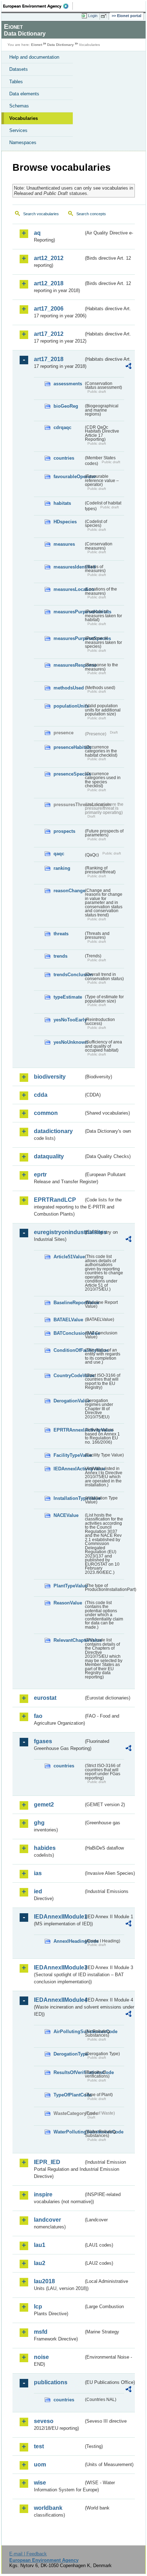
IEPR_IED (47, 2162)
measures (64, 544)
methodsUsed (69, 688)
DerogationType (69, 2054)
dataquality (49, 1156)
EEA (38, 6)
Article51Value (69, 1257)
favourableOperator (69, 477)
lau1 (40, 2245)
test (39, 2446)
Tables (16, 82)
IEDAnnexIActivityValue (69, 1469)
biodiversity (50, 1077)
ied (38, 1891)
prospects (64, 831)
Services (18, 130)
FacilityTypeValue (69, 1455)
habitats (62, 503)
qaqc (59, 854)
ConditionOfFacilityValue (69, 1350)
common (46, 1113)
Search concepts (91, 214)
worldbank (48, 2508)
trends (60, 956)
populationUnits (69, 706)
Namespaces (23, 142)
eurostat (45, 1698)
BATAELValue (68, 1320)
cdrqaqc (62, 427)
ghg (39, 1823)
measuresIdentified (69, 567)
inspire (43, 2194)
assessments (68, 384)
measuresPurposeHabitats (69, 612)
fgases (43, 1741)
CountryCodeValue (69, 1376)
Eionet (37, 45)
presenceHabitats (69, 747)
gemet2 (44, 1805)
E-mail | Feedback (28, 2554)
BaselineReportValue (69, 1303)
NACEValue (66, 1515)
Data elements (24, 94)
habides (45, 1848)
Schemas (19, 106)
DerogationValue (69, 1401)
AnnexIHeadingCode (69, 1941)
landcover (47, 2220)
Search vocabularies (41, 214)
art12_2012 (49, 258)
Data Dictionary (60, 45)
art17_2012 (49, 334)
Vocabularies (24, 118)
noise (41, 2357)
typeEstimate (68, 997)
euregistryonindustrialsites (59, 1232)
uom (40, 2464)
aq (37, 233)
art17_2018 (49, 359)
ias (38, 1873)
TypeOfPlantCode (69, 2095)
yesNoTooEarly (69, 1020)
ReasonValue (68, 1603)
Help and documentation (34, 57)
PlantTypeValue (69, 1586)
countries (64, 458)
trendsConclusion (69, 975)
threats (61, 934)
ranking (62, 868)
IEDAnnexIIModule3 (59, 1967)
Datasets (19, 69)
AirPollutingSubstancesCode (69, 2032)
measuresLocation (69, 589)
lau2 (40, 2263)
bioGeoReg (66, 406)
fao (38, 1716)
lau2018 (44, 2281)
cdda (41, 1095)
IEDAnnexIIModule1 (59, 1917)
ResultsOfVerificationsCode (69, 2072)
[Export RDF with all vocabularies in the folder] (128, 367)
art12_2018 (49, 283)
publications (51, 2382)
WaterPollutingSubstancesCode (69, 2132)
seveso (44, 2421)
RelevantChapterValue (69, 1640)
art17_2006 (49, 309)
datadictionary (53, 1131)
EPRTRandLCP (55, 1200)
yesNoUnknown (69, 1042)
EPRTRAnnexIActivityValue (69, 1430)
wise (40, 2483)
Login (93, 16)
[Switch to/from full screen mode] (105, 16)
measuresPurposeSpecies (69, 638)
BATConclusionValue (69, 1333)
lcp (38, 2307)
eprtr (40, 1175)
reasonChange (69, 891)
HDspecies (65, 522)
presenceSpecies (69, 774)
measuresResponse (69, 665)
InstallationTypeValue (69, 1498)
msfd (41, 2332)
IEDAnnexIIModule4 (59, 2000)
